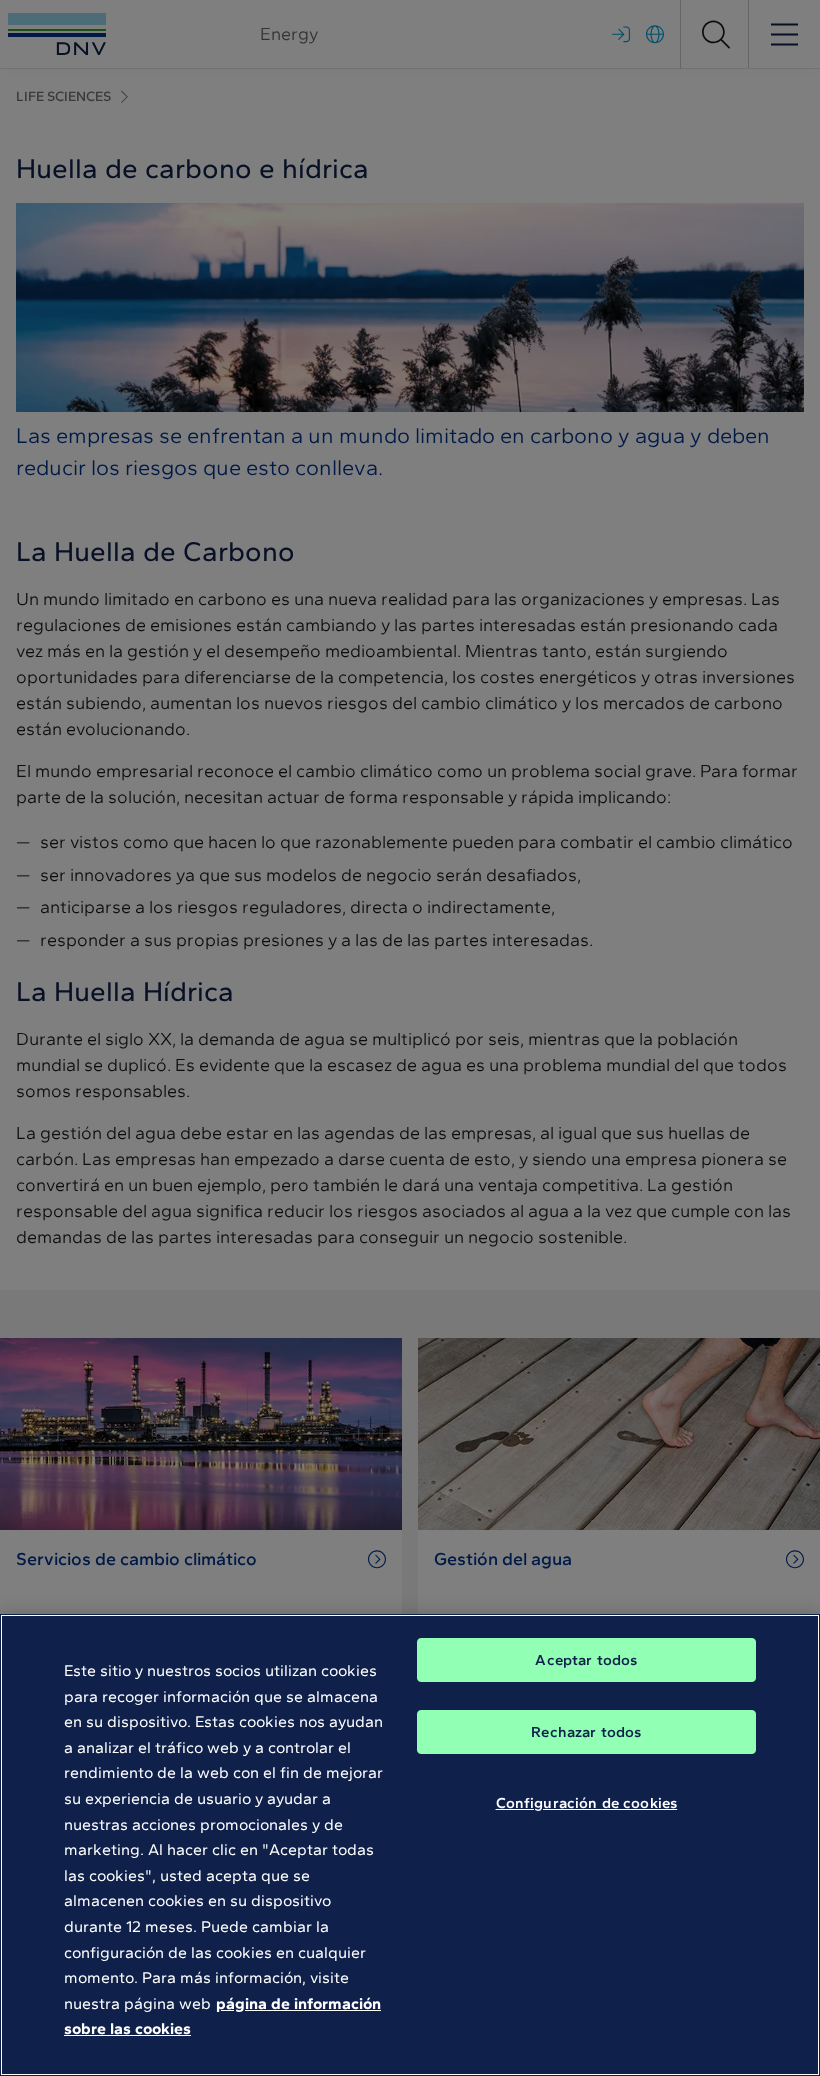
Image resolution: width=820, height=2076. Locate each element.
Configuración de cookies (587, 1803)
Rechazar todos (586, 1732)
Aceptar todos (586, 1660)
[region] (410, 1845)
